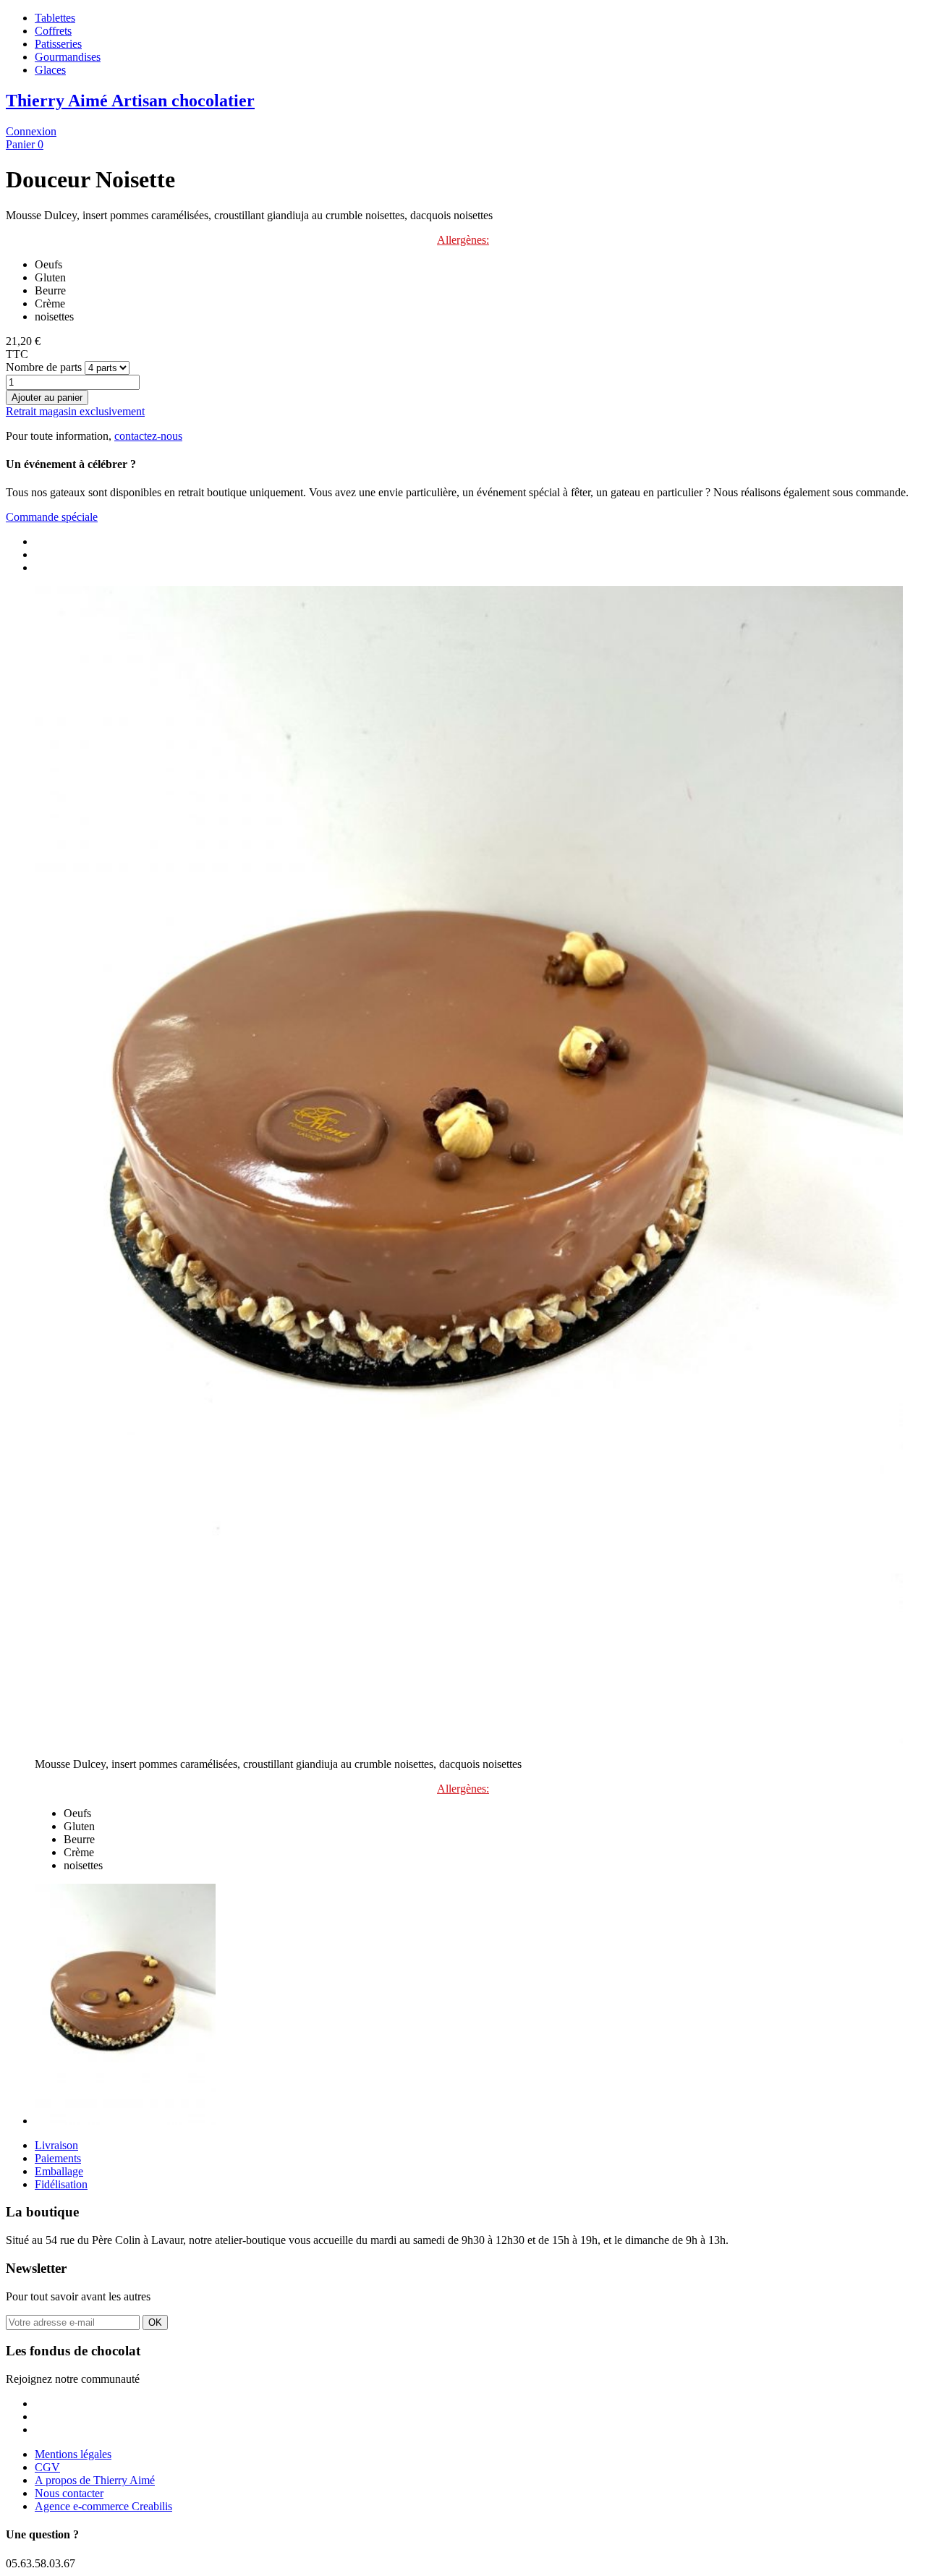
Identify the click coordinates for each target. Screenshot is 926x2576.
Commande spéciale (52, 517)
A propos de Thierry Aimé (95, 2480)
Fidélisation (61, 2184)
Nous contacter (69, 2493)
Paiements (58, 2158)
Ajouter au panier (47, 398)
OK (155, 2322)
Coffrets (53, 31)
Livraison (56, 2145)
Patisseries (58, 44)
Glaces (50, 70)
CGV (47, 2467)
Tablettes (55, 18)
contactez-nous (148, 436)
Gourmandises (68, 57)
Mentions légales (73, 2454)
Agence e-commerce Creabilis (103, 2506)
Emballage (59, 2171)
